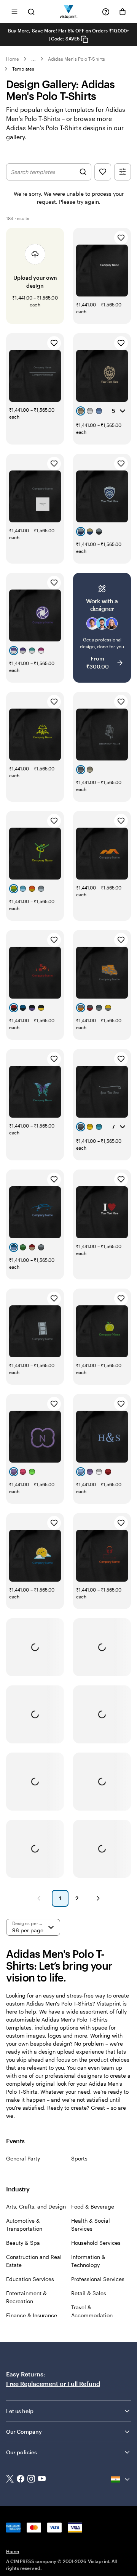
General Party (23, 2158)
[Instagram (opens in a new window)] (31, 2479)
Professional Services (98, 2279)
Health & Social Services (91, 2225)
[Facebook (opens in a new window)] (21, 2479)
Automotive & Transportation (24, 2225)
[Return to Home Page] (69, 12)
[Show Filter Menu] (123, 172)
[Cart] (123, 12)
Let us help (20, 2411)
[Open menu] (14, 12)
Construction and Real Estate (34, 2261)
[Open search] (31, 12)
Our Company (24, 2432)
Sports (79, 2158)
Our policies (22, 2452)
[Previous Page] (39, 1898)
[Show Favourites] (103, 172)
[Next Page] (98, 1898)
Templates (23, 69)
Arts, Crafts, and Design (36, 2206)
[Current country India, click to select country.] (121, 2479)
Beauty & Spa (23, 2243)
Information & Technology (88, 2261)
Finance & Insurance (32, 2315)
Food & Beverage (93, 2206)
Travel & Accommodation (92, 2311)
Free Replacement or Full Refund (53, 2383)
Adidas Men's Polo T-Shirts (76, 59)
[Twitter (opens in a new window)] (10, 2480)
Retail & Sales (89, 2293)
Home (13, 59)
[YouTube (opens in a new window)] (42, 2479)
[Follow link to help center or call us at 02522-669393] (106, 12)
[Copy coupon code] (84, 39)
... (33, 59)
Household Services (96, 2243)
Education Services (30, 2279)
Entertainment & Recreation (26, 2297)
